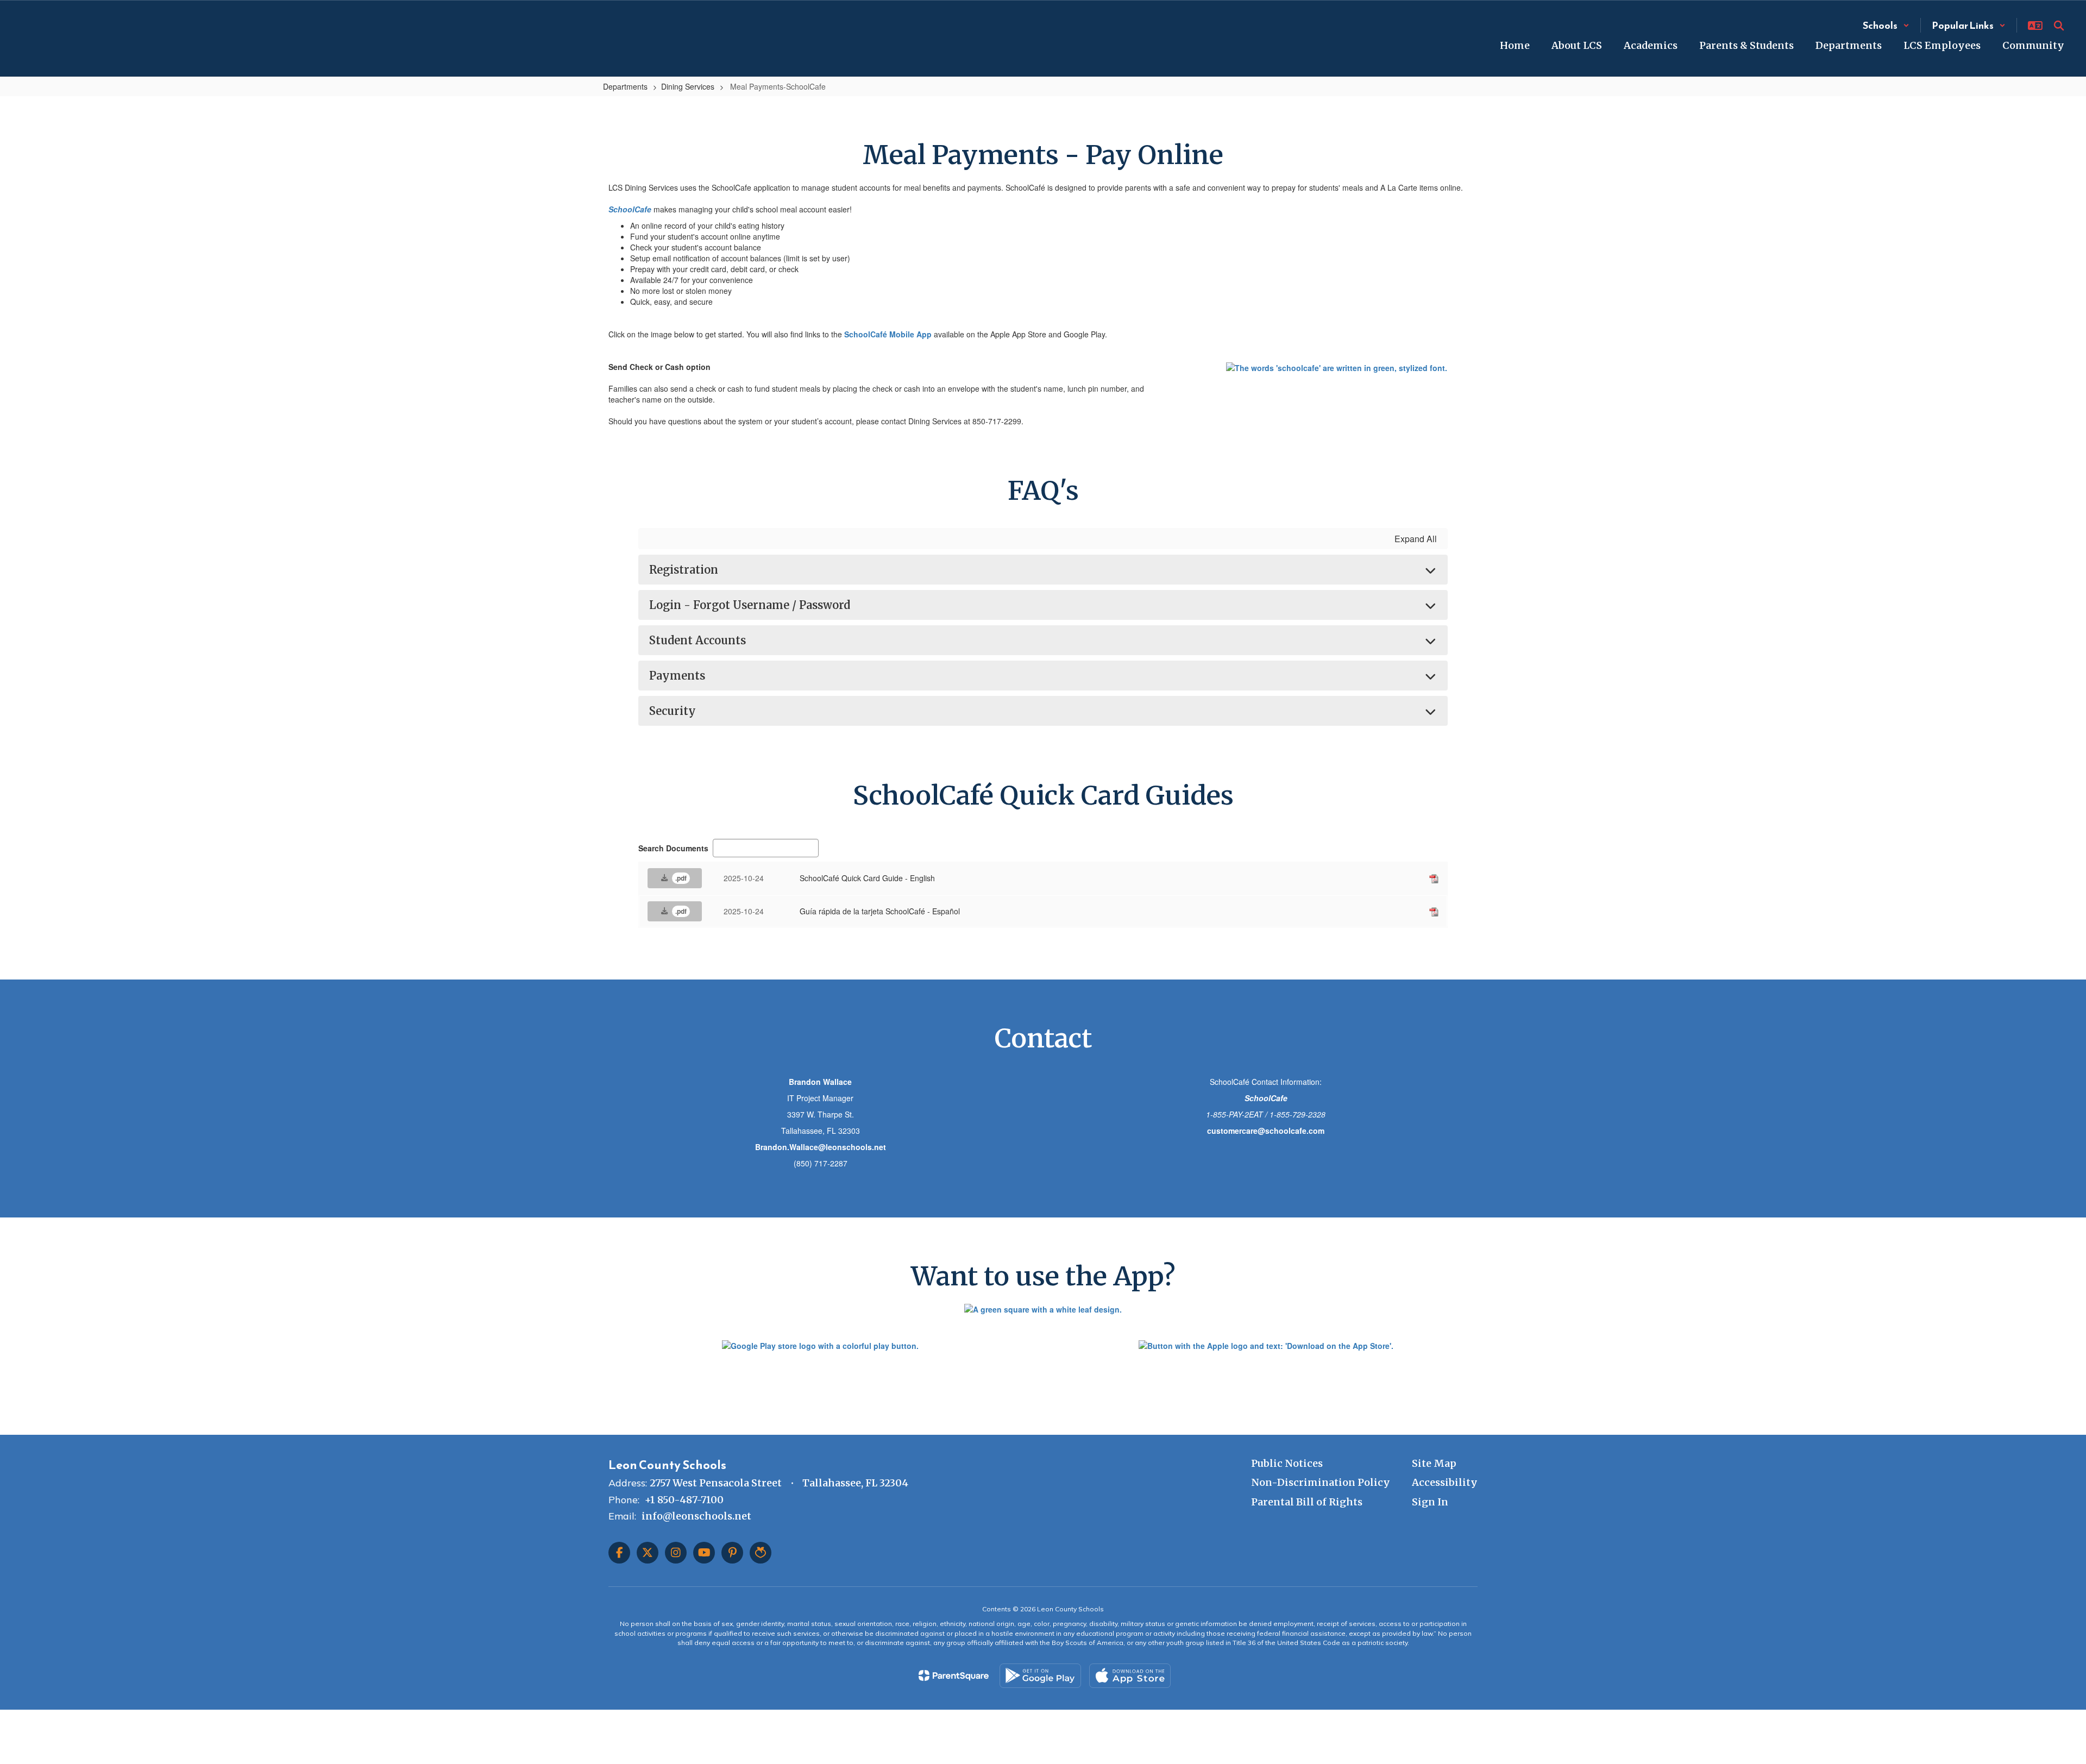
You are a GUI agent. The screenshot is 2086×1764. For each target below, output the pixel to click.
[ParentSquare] (954, 1675)
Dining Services (688, 86)
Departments (625, 86)
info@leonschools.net (696, 1516)
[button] (1886, 25)
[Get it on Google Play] (1040, 1676)
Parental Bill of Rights (1307, 1502)
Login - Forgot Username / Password (750, 605)
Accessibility (1445, 1482)
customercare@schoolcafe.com (1266, 1131)
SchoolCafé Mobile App (888, 334)
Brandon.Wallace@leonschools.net (821, 1147)
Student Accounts (698, 640)
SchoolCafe (630, 209)
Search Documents (673, 848)
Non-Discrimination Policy (1321, 1482)
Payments (677, 676)
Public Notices (1287, 1463)
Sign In (1430, 1502)
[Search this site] (2059, 26)
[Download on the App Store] (1130, 1676)
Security (673, 711)
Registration (684, 570)
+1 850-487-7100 (684, 1500)
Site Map (1434, 1463)
